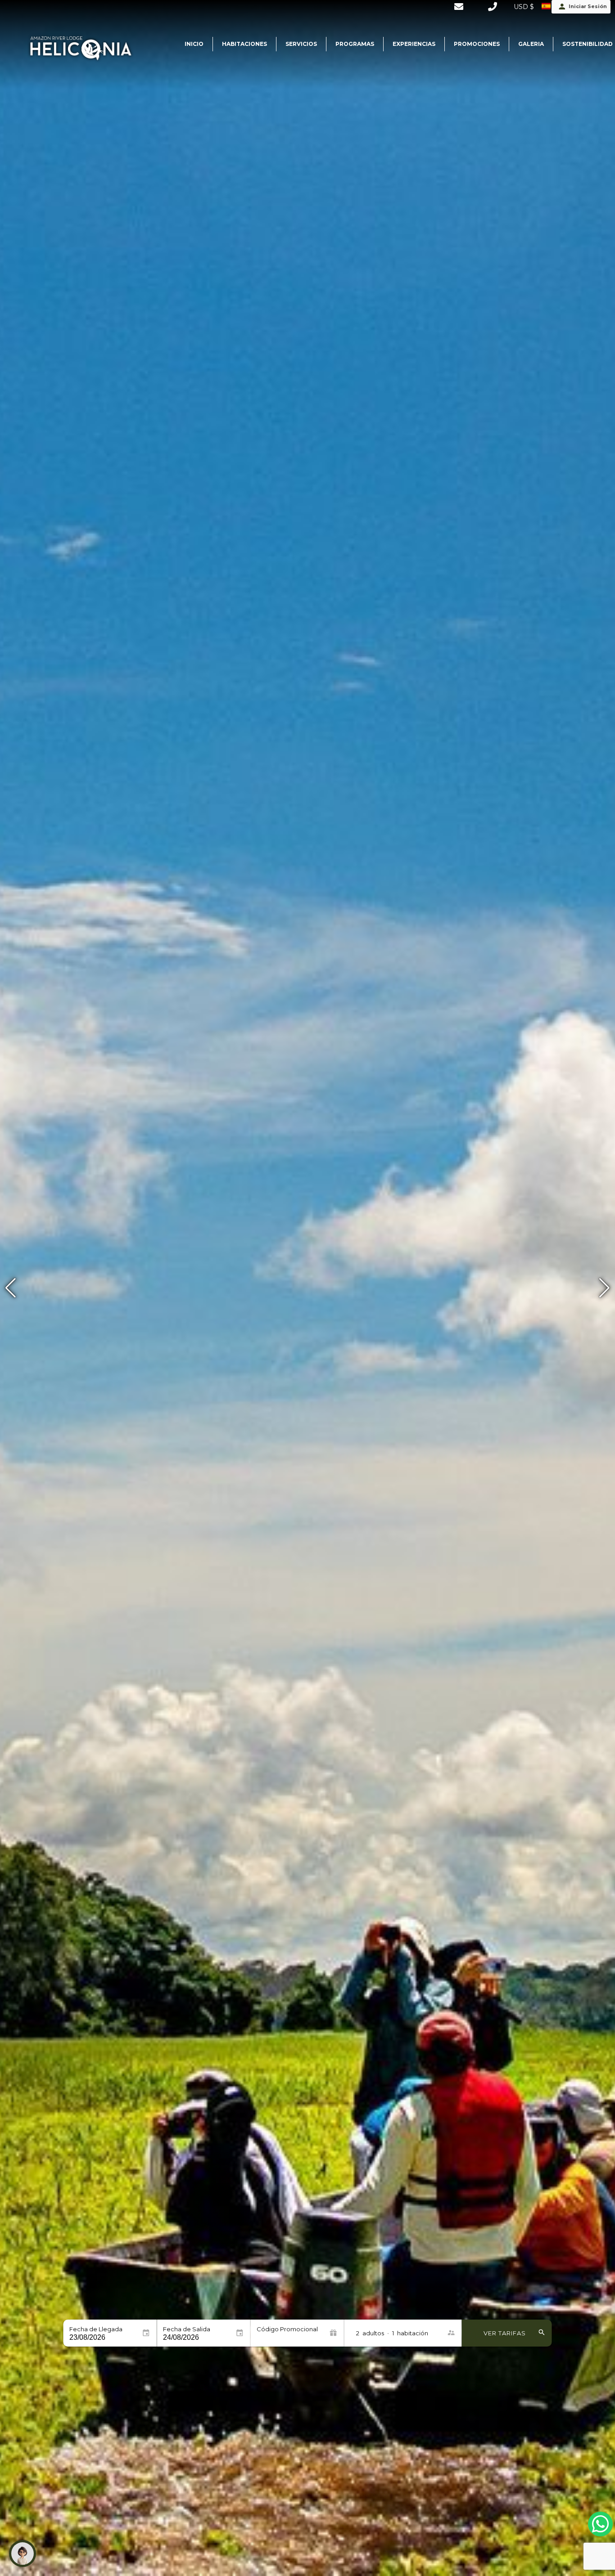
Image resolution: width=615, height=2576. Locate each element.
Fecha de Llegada (96, 2329)
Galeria (531, 44)
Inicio (194, 44)
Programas (355, 44)
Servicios (301, 44)
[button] (604, 1288)
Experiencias (414, 44)
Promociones (477, 44)
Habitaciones (244, 44)
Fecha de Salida (187, 2329)
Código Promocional (287, 2329)
